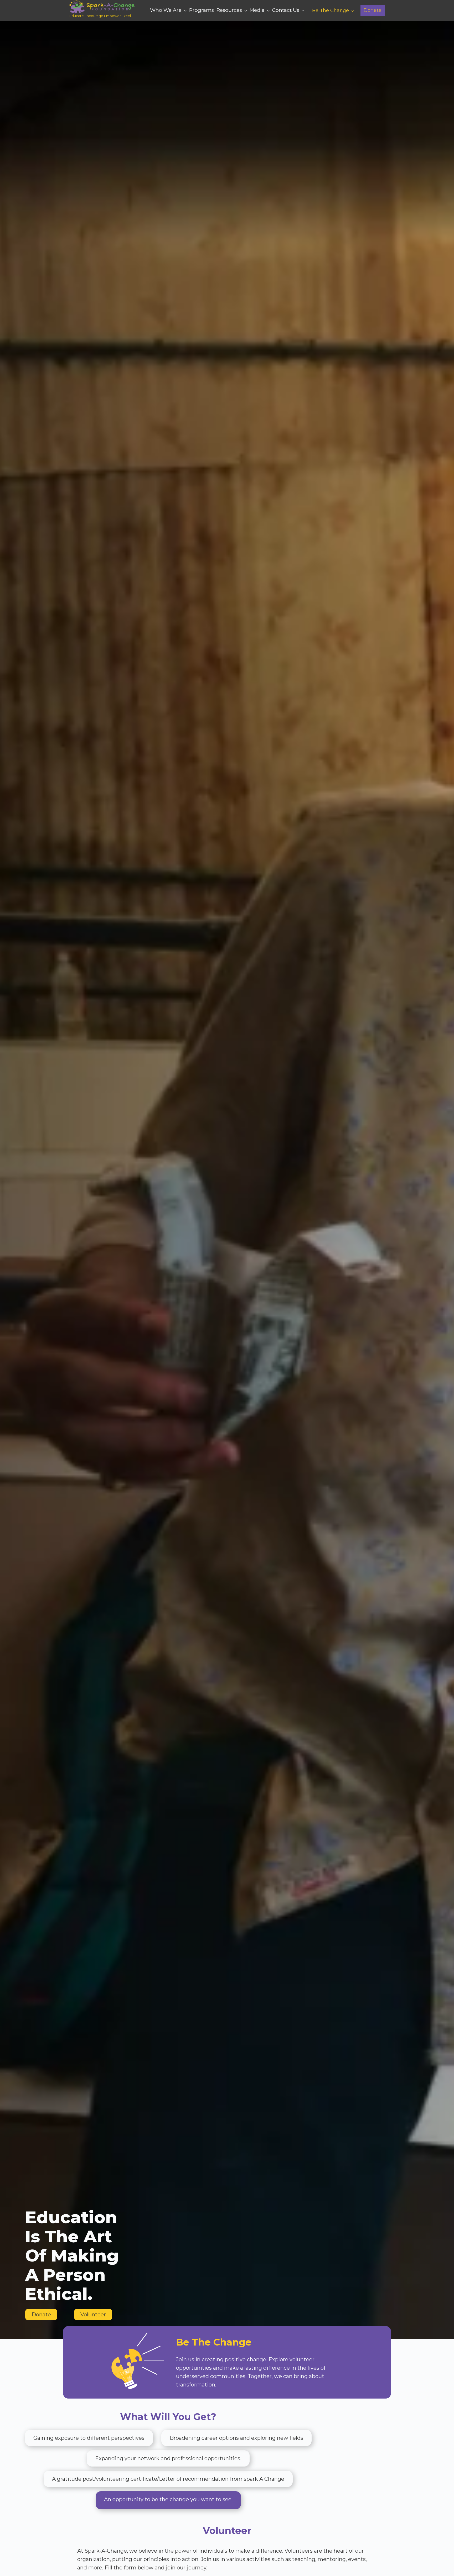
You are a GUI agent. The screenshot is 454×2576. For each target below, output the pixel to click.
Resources (229, 10)
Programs (202, 10)
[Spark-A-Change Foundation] (102, 6)
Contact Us (286, 10)
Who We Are (166, 10)
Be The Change (331, 11)
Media (257, 10)
